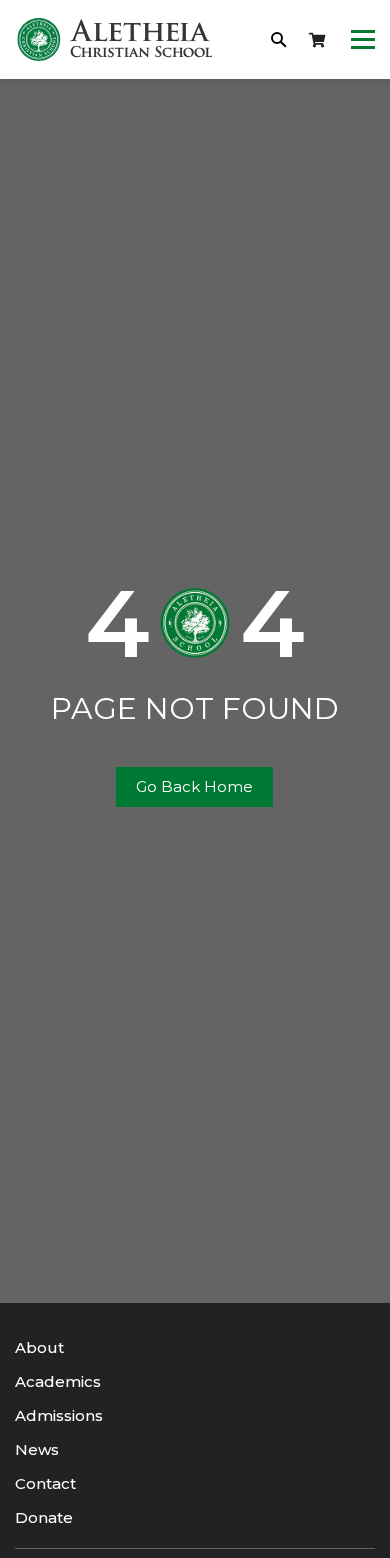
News (37, 1449)
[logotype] (115, 39)
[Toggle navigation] (363, 40)
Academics (58, 1381)
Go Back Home (194, 786)
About (39, 1347)
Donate (44, 1517)
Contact (45, 1483)
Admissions (59, 1415)
